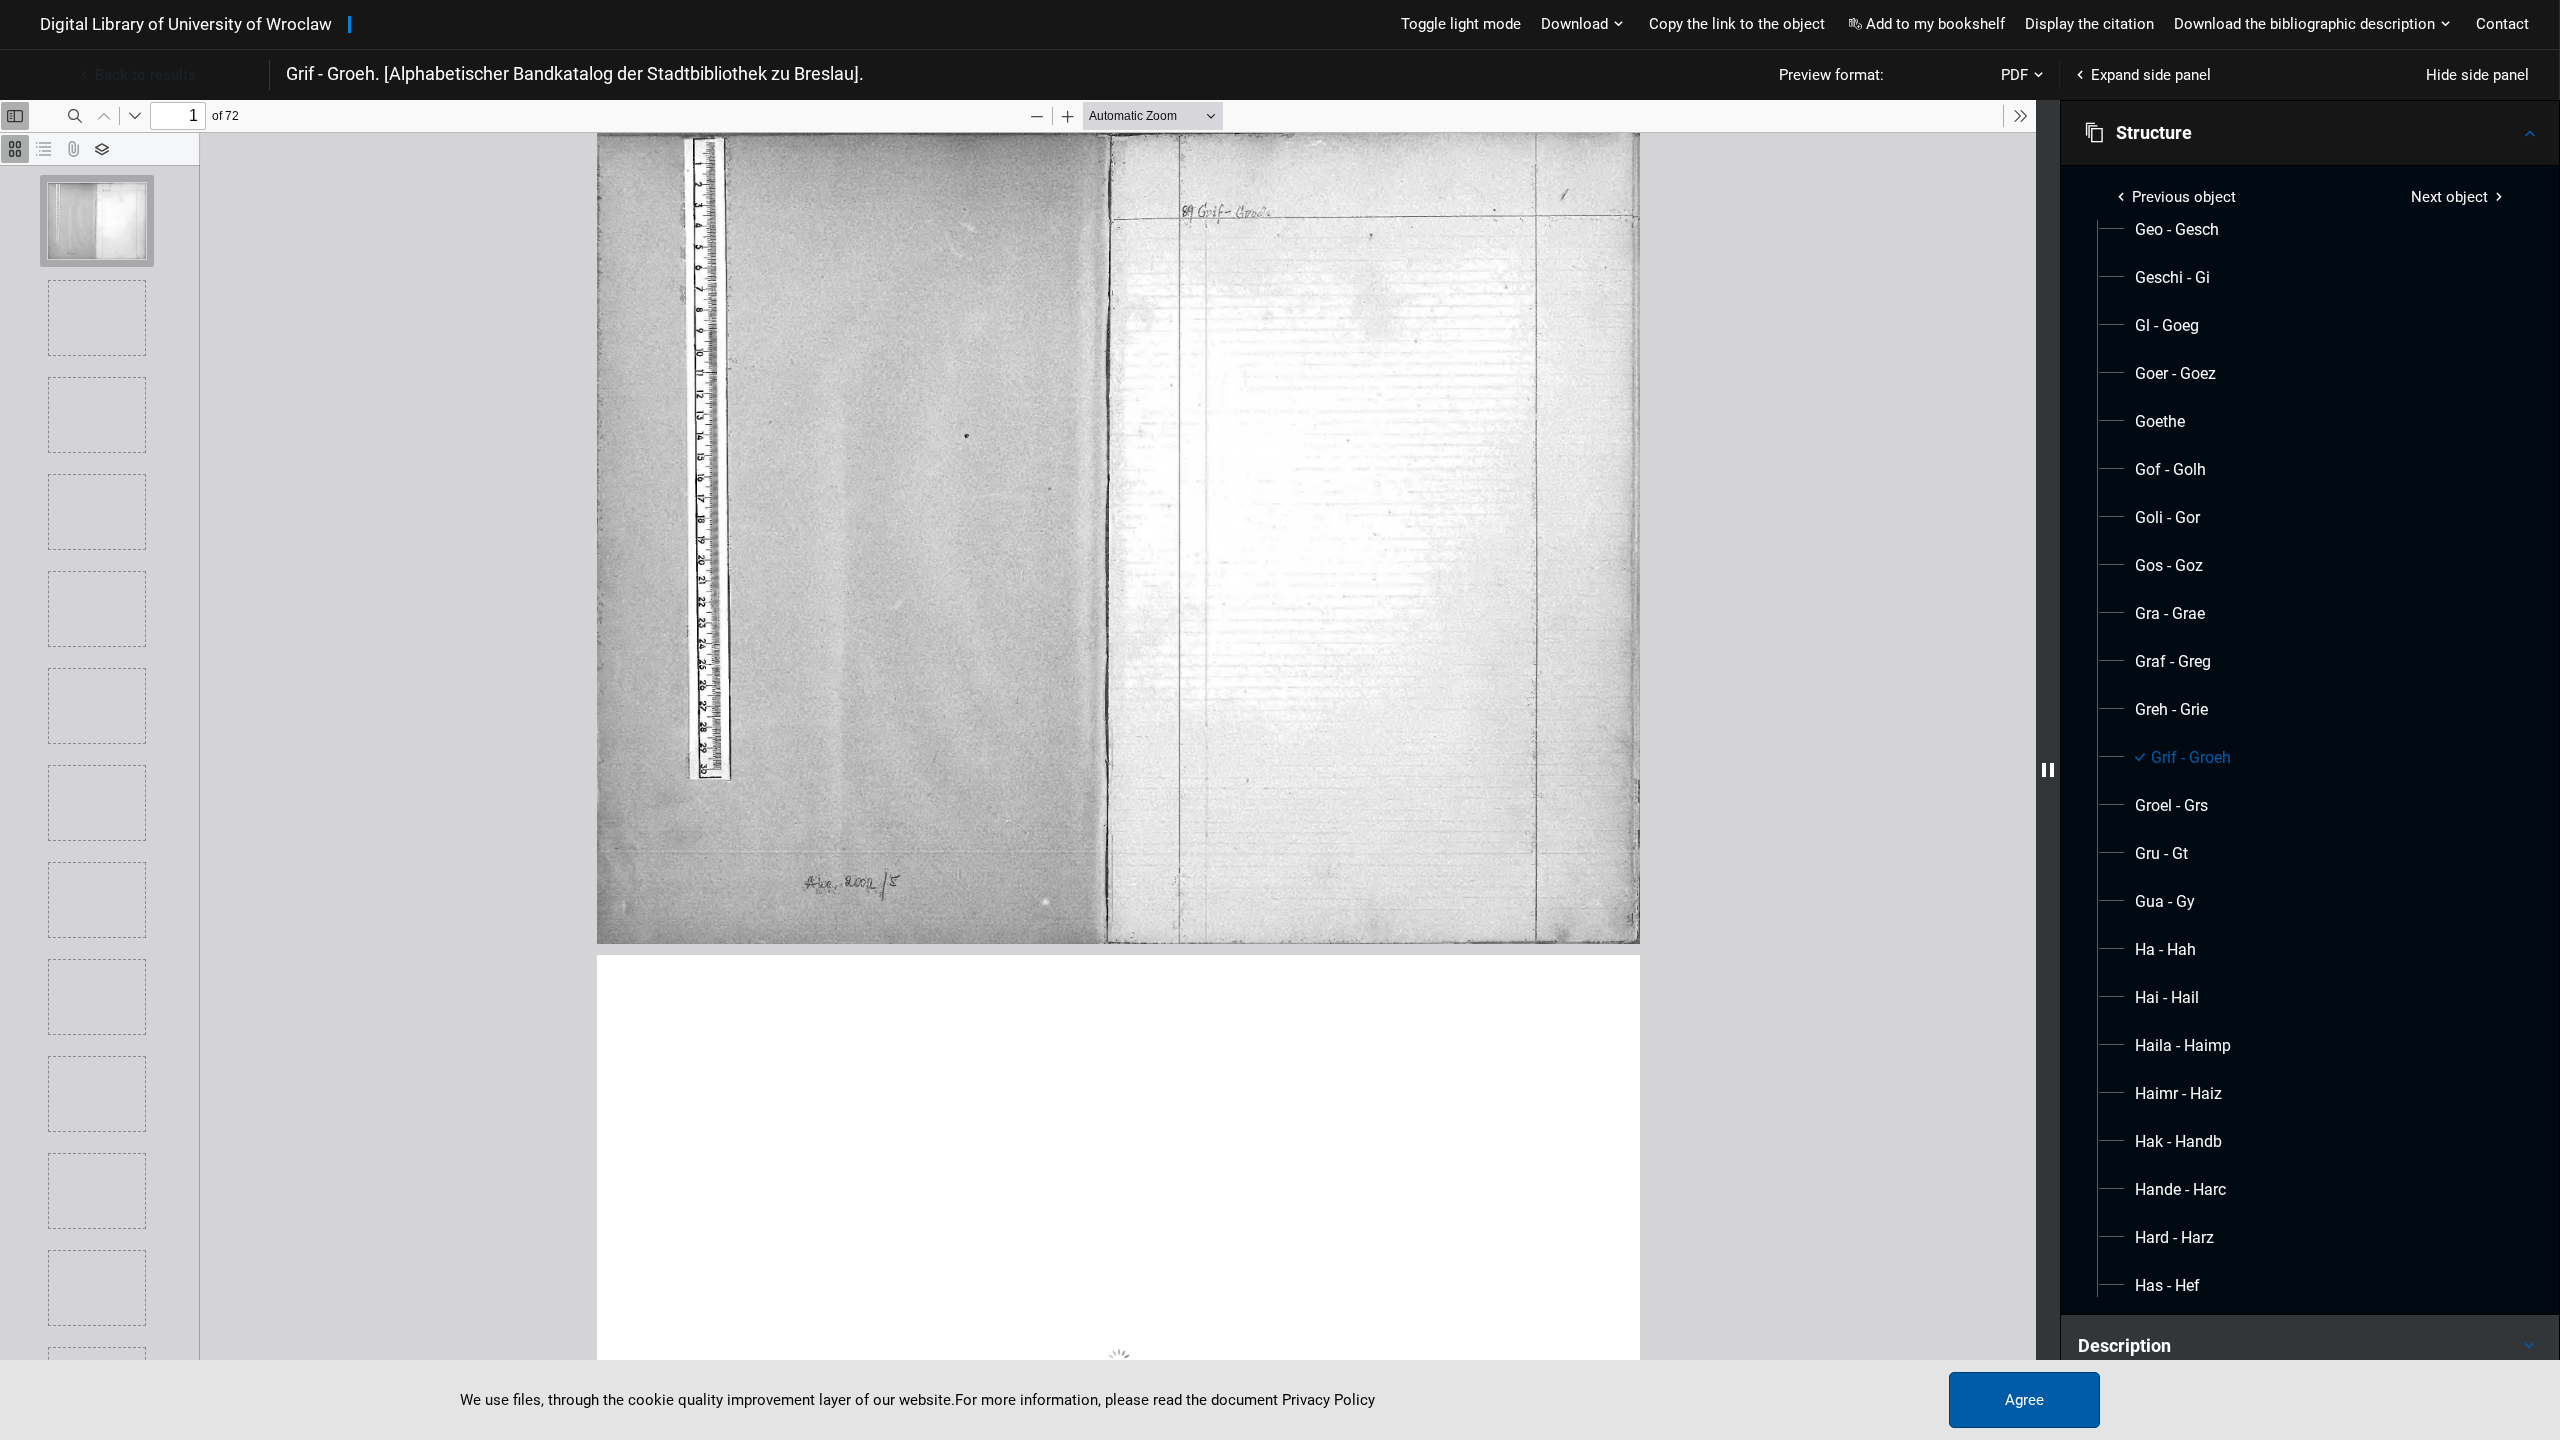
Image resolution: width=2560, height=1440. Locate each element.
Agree (2024, 1400)
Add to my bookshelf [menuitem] (1935, 24)
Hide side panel (2477, 75)
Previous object (2184, 197)
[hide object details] (2048, 770)
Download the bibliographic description (2304, 24)
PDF (2014, 75)
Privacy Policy (1328, 1400)
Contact (2502, 24)
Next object (2449, 197)
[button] (2310, 133)
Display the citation (2089, 24)
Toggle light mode (1461, 24)
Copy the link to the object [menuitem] (1737, 24)
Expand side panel (2151, 75)
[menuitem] (2177, 230)
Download (1574, 24)
